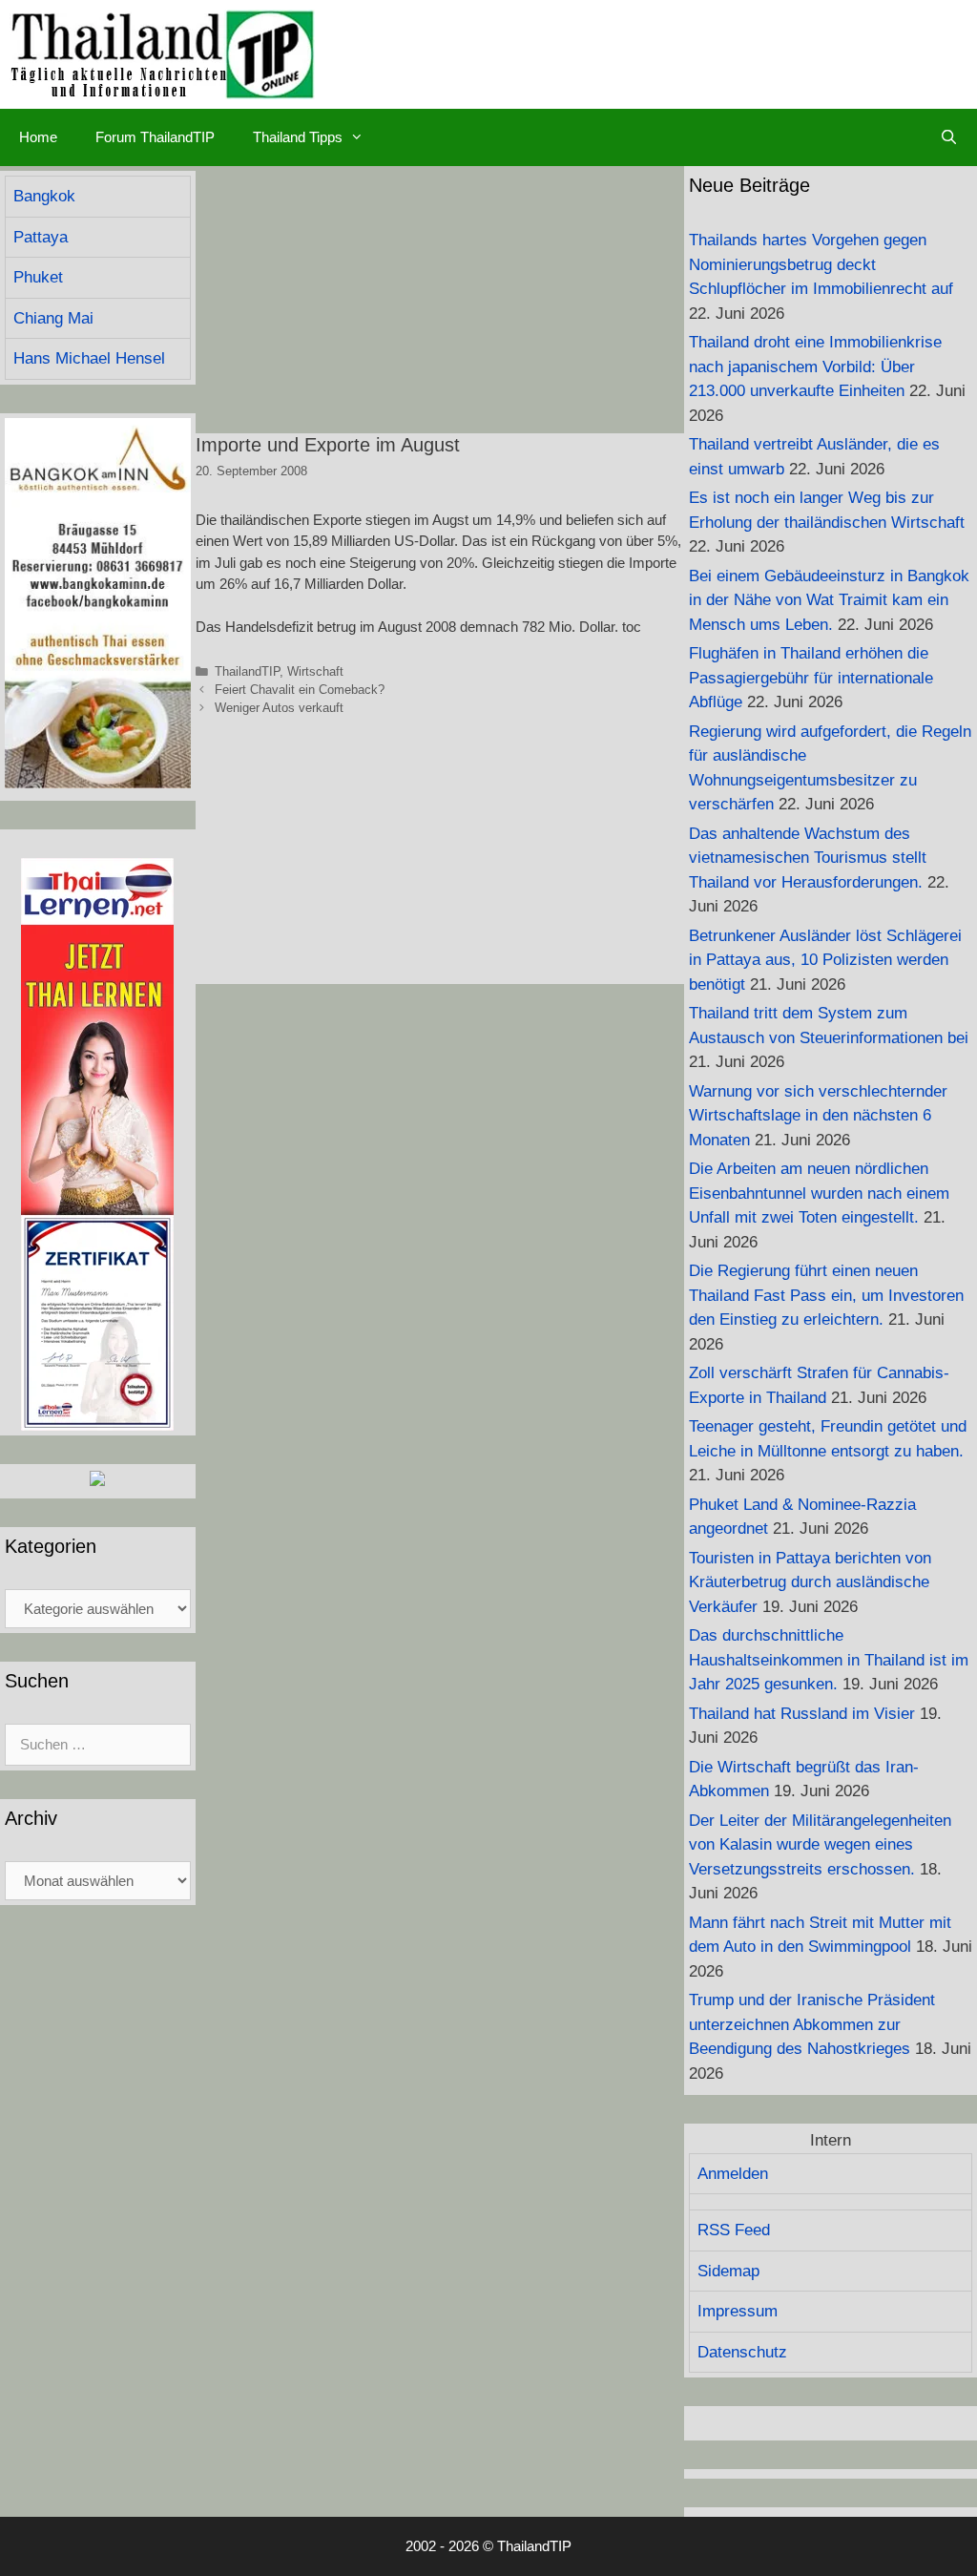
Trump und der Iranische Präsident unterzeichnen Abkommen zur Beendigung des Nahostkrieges (812, 2024)
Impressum (738, 2311)
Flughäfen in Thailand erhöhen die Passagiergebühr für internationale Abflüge (811, 678)
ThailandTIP (247, 671)
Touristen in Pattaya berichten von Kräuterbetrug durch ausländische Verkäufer (810, 1582)
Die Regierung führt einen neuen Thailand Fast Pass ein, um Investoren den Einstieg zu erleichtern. (826, 1295)
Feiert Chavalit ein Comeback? (300, 690)
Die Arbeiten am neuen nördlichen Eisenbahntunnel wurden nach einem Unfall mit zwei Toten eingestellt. (819, 1193)
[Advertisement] (440, 300)
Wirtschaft (315, 671)
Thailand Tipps (298, 137)
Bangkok (44, 196)
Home (38, 137)
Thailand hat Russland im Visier (802, 1714)
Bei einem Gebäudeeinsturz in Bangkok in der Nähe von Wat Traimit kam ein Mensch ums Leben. (829, 600)
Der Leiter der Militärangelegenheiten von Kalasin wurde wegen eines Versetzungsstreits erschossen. (820, 1845)
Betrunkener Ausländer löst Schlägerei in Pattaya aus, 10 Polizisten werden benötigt (825, 960)
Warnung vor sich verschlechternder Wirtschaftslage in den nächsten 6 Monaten (818, 1116)
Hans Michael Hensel (89, 358)
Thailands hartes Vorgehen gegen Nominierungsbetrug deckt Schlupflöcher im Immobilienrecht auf (821, 264)
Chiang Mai (53, 318)
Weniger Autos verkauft (279, 708)
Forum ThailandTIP (155, 137)
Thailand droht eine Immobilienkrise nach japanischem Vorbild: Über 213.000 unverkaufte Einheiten (815, 367)
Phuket (38, 277)
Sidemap (728, 2271)
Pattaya (41, 237)
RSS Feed (734, 2230)
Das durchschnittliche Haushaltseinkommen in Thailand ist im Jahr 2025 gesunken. (829, 1660)
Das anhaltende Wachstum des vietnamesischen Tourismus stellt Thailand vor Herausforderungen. (808, 858)
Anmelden (733, 2174)
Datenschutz (742, 2352)
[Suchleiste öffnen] (949, 137)
